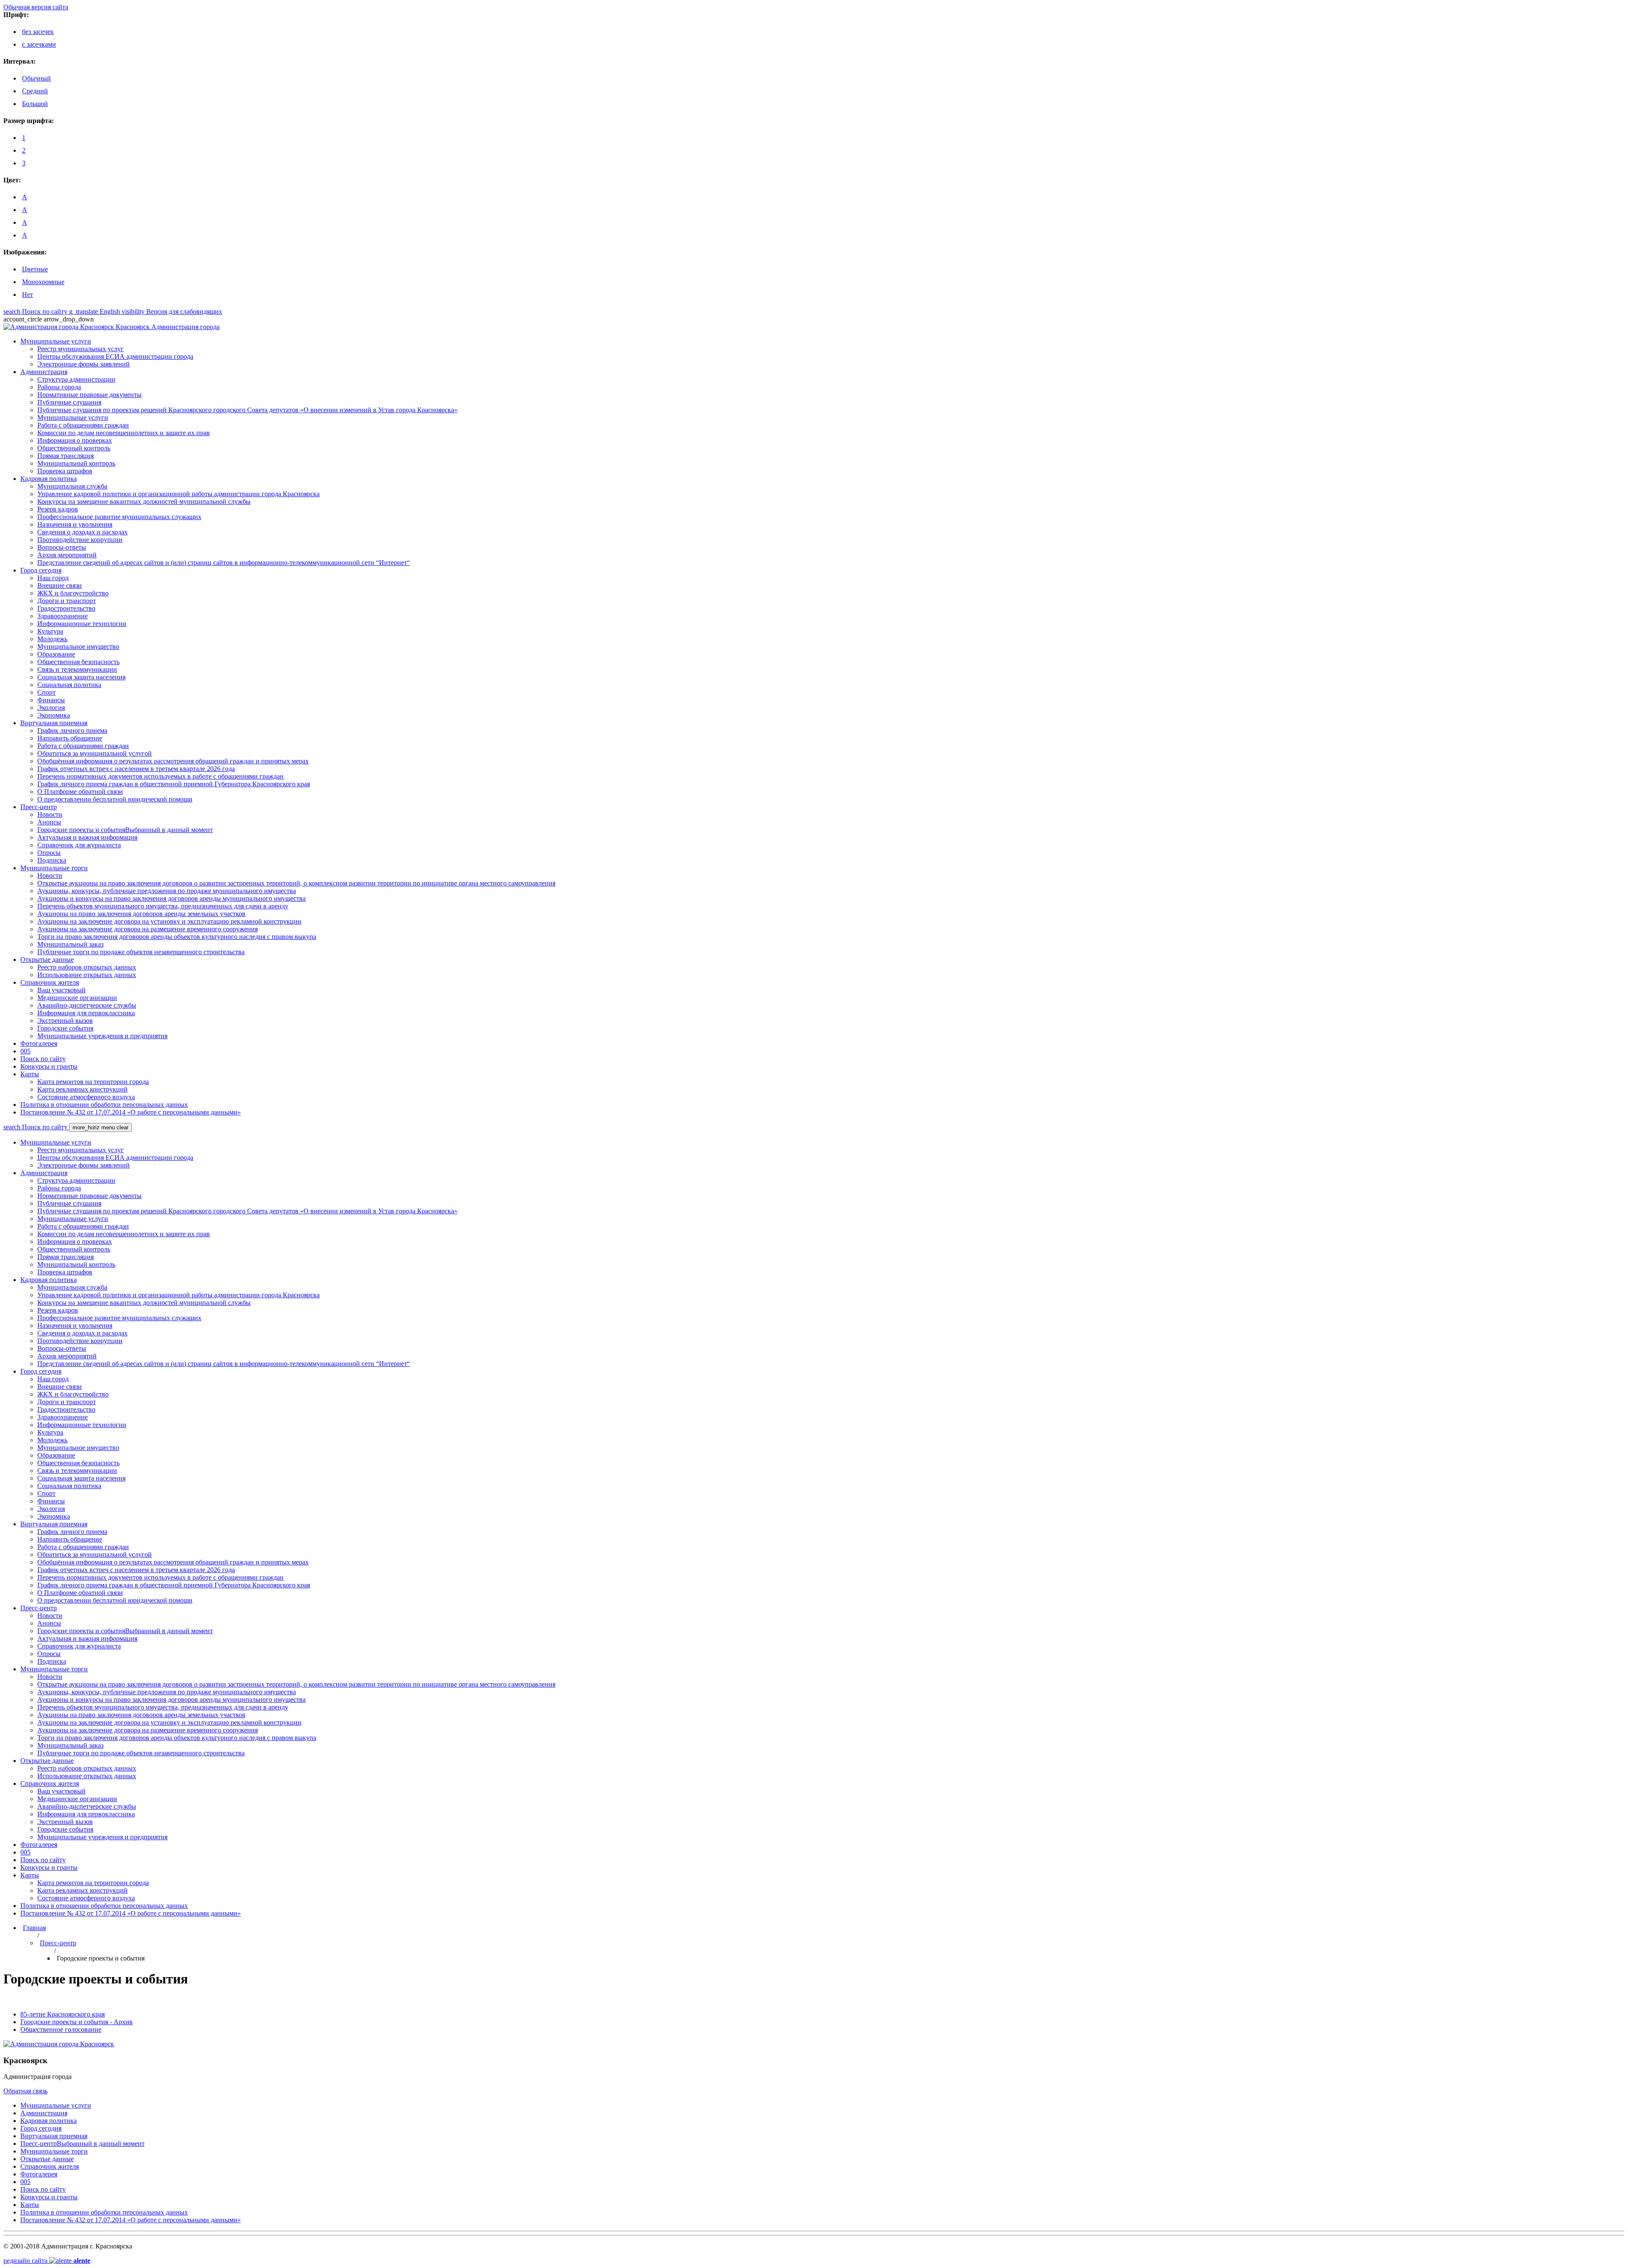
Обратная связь (25, 2091)
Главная (34, 1928)
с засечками (39, 44)
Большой (35, 104)
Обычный (36, 78)
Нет (28, 295)
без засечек (38, 32)
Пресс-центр (58, 1943)
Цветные (35, 269)
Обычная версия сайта (36, 7)
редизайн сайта (47, 2261)
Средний (35, 91)
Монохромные (43, 282)
